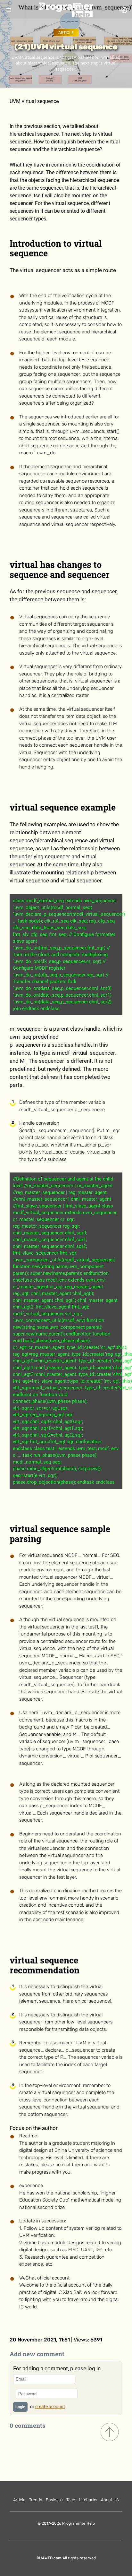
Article (66, 33)
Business (54, 2500)
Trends (36, 2500)
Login (20, 2407)
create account (50, 2407)
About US (110, 2500)
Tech (71, 2500)
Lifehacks (88, 2500)
